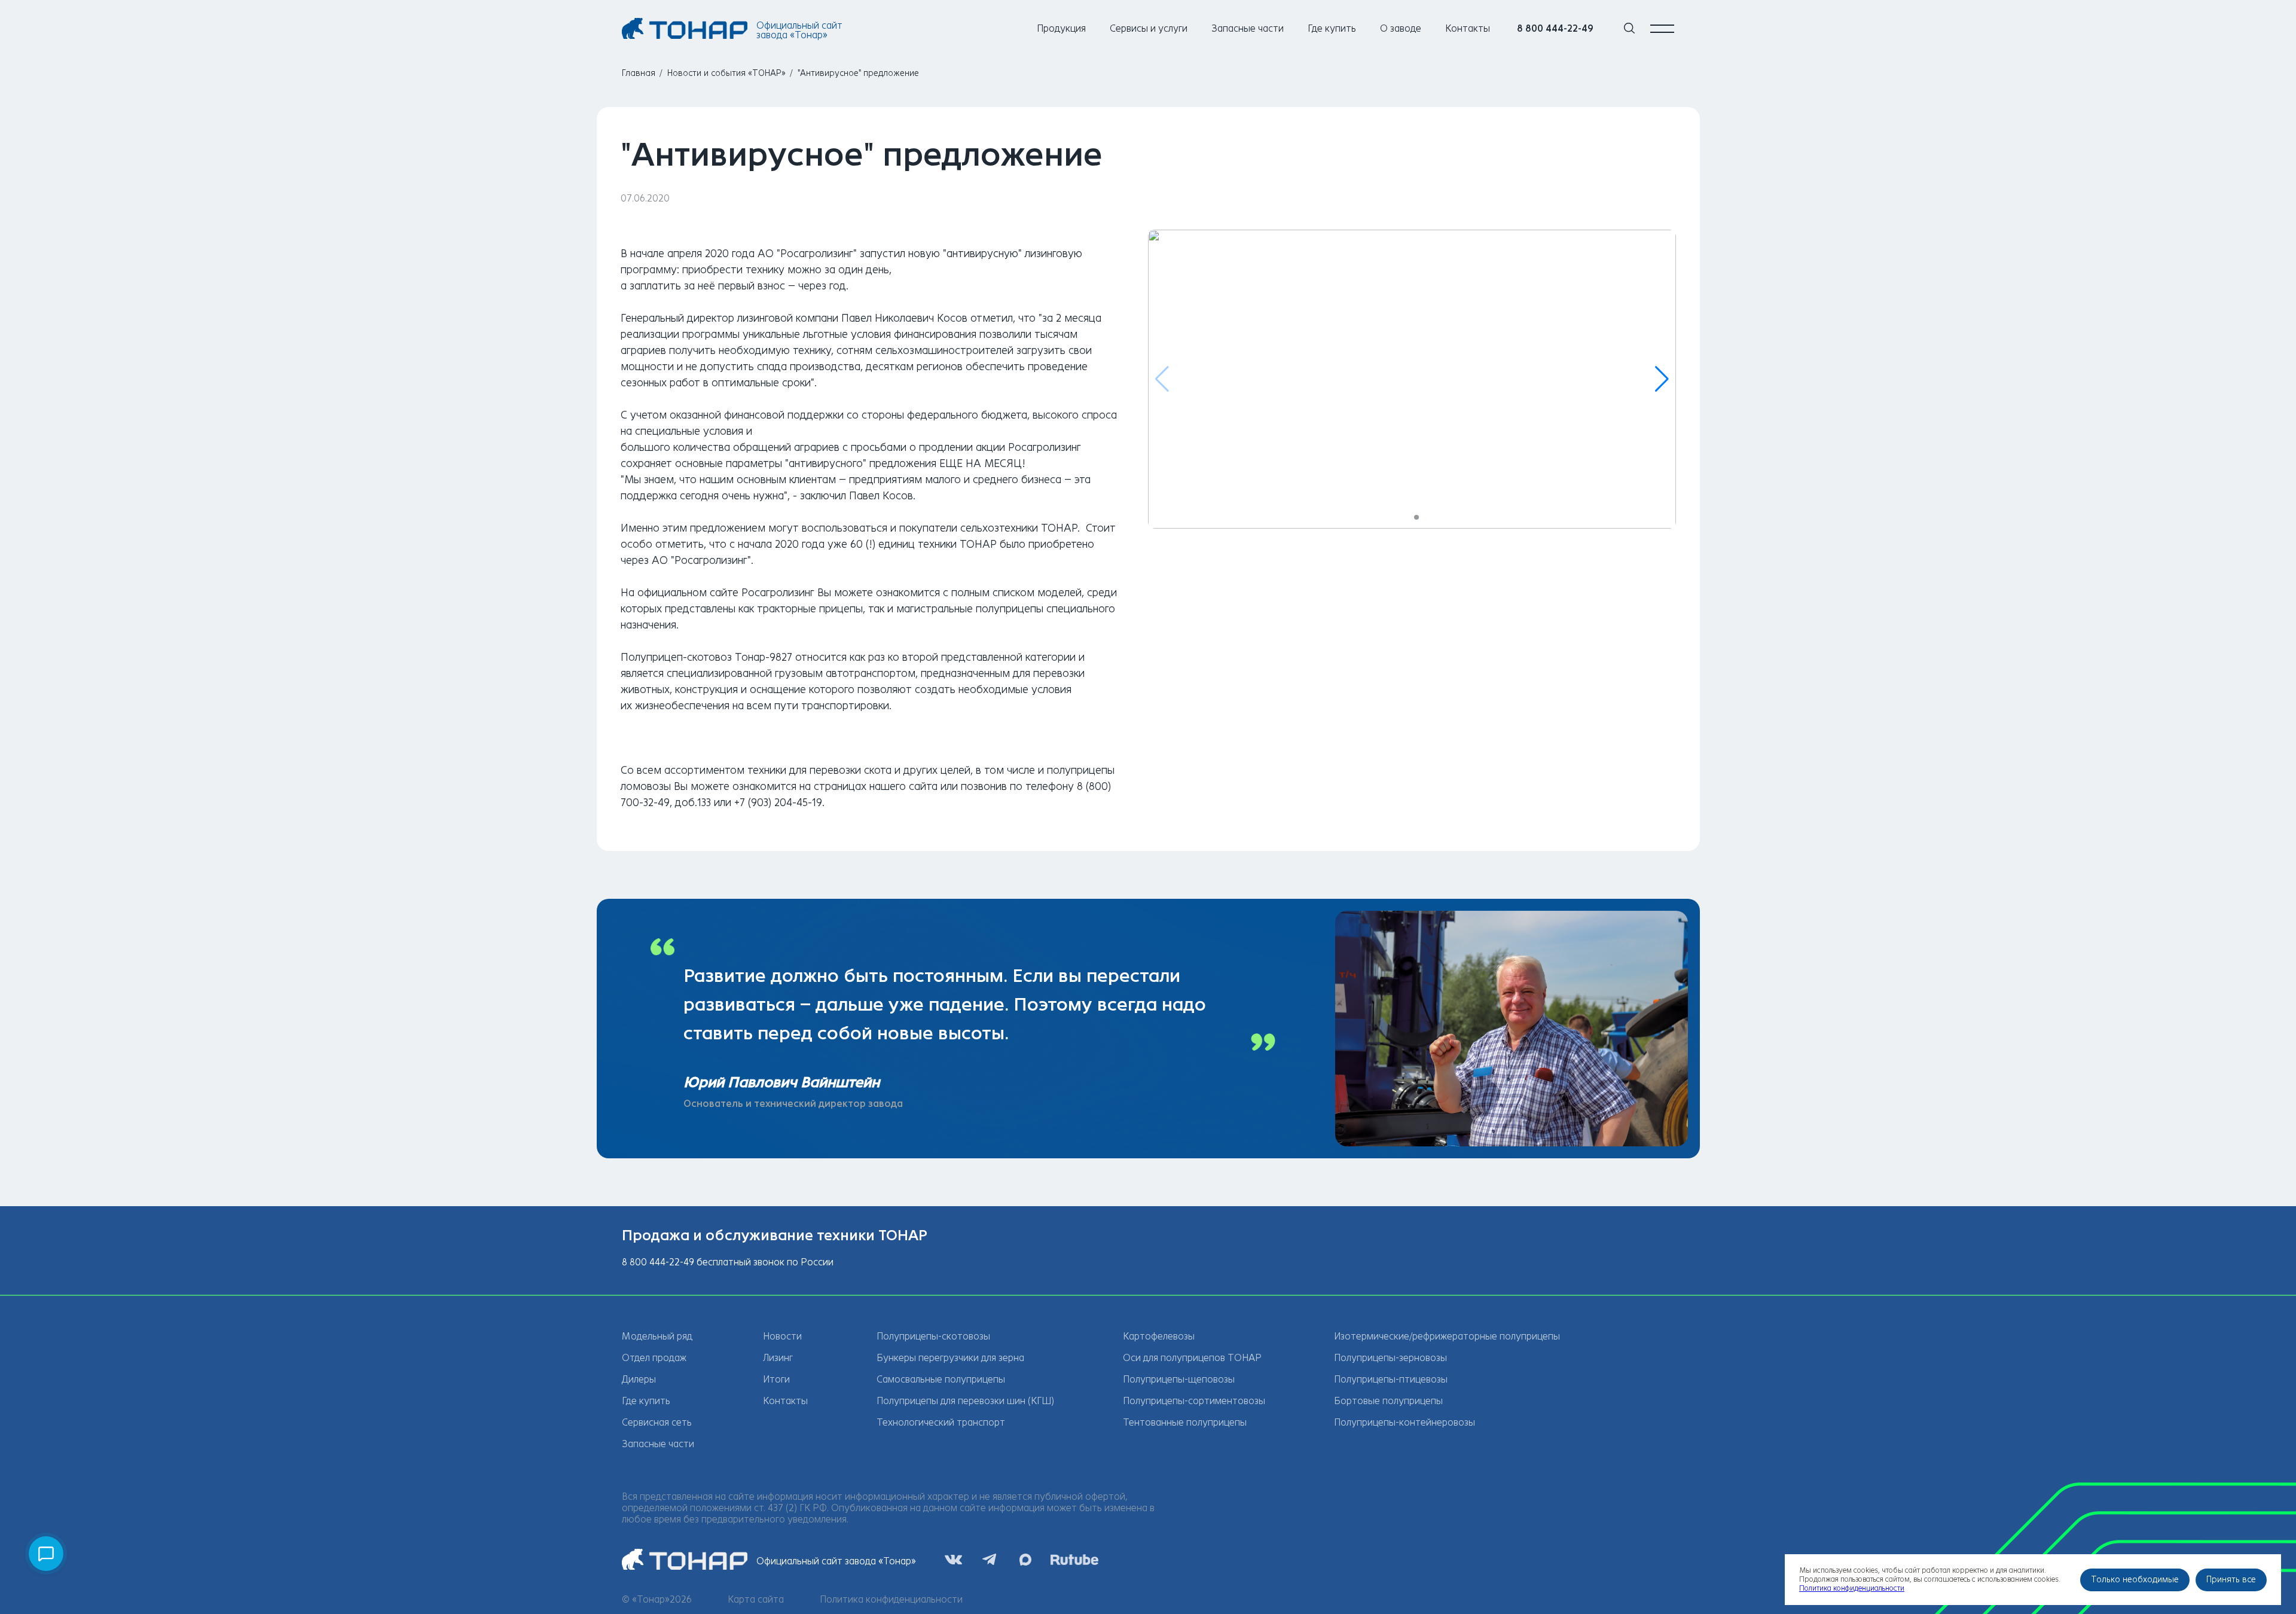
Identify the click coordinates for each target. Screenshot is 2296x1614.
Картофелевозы (1159, 1336)
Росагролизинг (778, 593)
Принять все (2231, 1580)
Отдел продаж (654, 1358)
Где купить (1332, 28)
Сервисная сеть (657, 1422)
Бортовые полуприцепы (1388, 1401)
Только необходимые (2135, 1580)
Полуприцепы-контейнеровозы (1405, 1422)
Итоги (776, 1379)
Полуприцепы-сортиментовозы (1194, 1401)
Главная (639, 73)
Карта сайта (756, 1599)
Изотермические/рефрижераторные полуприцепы (1447, 1336)
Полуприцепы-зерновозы (1390, 1358)
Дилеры (639, 1379)
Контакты (1468, 28)
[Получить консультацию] (46, 1554)
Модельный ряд (657, 1336)
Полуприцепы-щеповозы (1179, 1379)
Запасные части (1248, 28)
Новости (782, 1336)
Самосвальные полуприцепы (941, 1379)
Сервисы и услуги (1149, 28)
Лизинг (778, 1358)
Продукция (1061, 28)
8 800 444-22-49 (1555, 28)
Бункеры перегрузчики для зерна (950, 1358)
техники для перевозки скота (819, 770)
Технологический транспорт (941, 1422)
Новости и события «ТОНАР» (726, 73)
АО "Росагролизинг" (807, 254)
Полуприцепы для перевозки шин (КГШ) (965, 1401)
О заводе (1401, 28)
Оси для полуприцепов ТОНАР (1192, 1358)
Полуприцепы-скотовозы (933, 1336)
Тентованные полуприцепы (1185, 1422)
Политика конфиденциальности (891, 1599)
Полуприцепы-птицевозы (1391, 1379)
